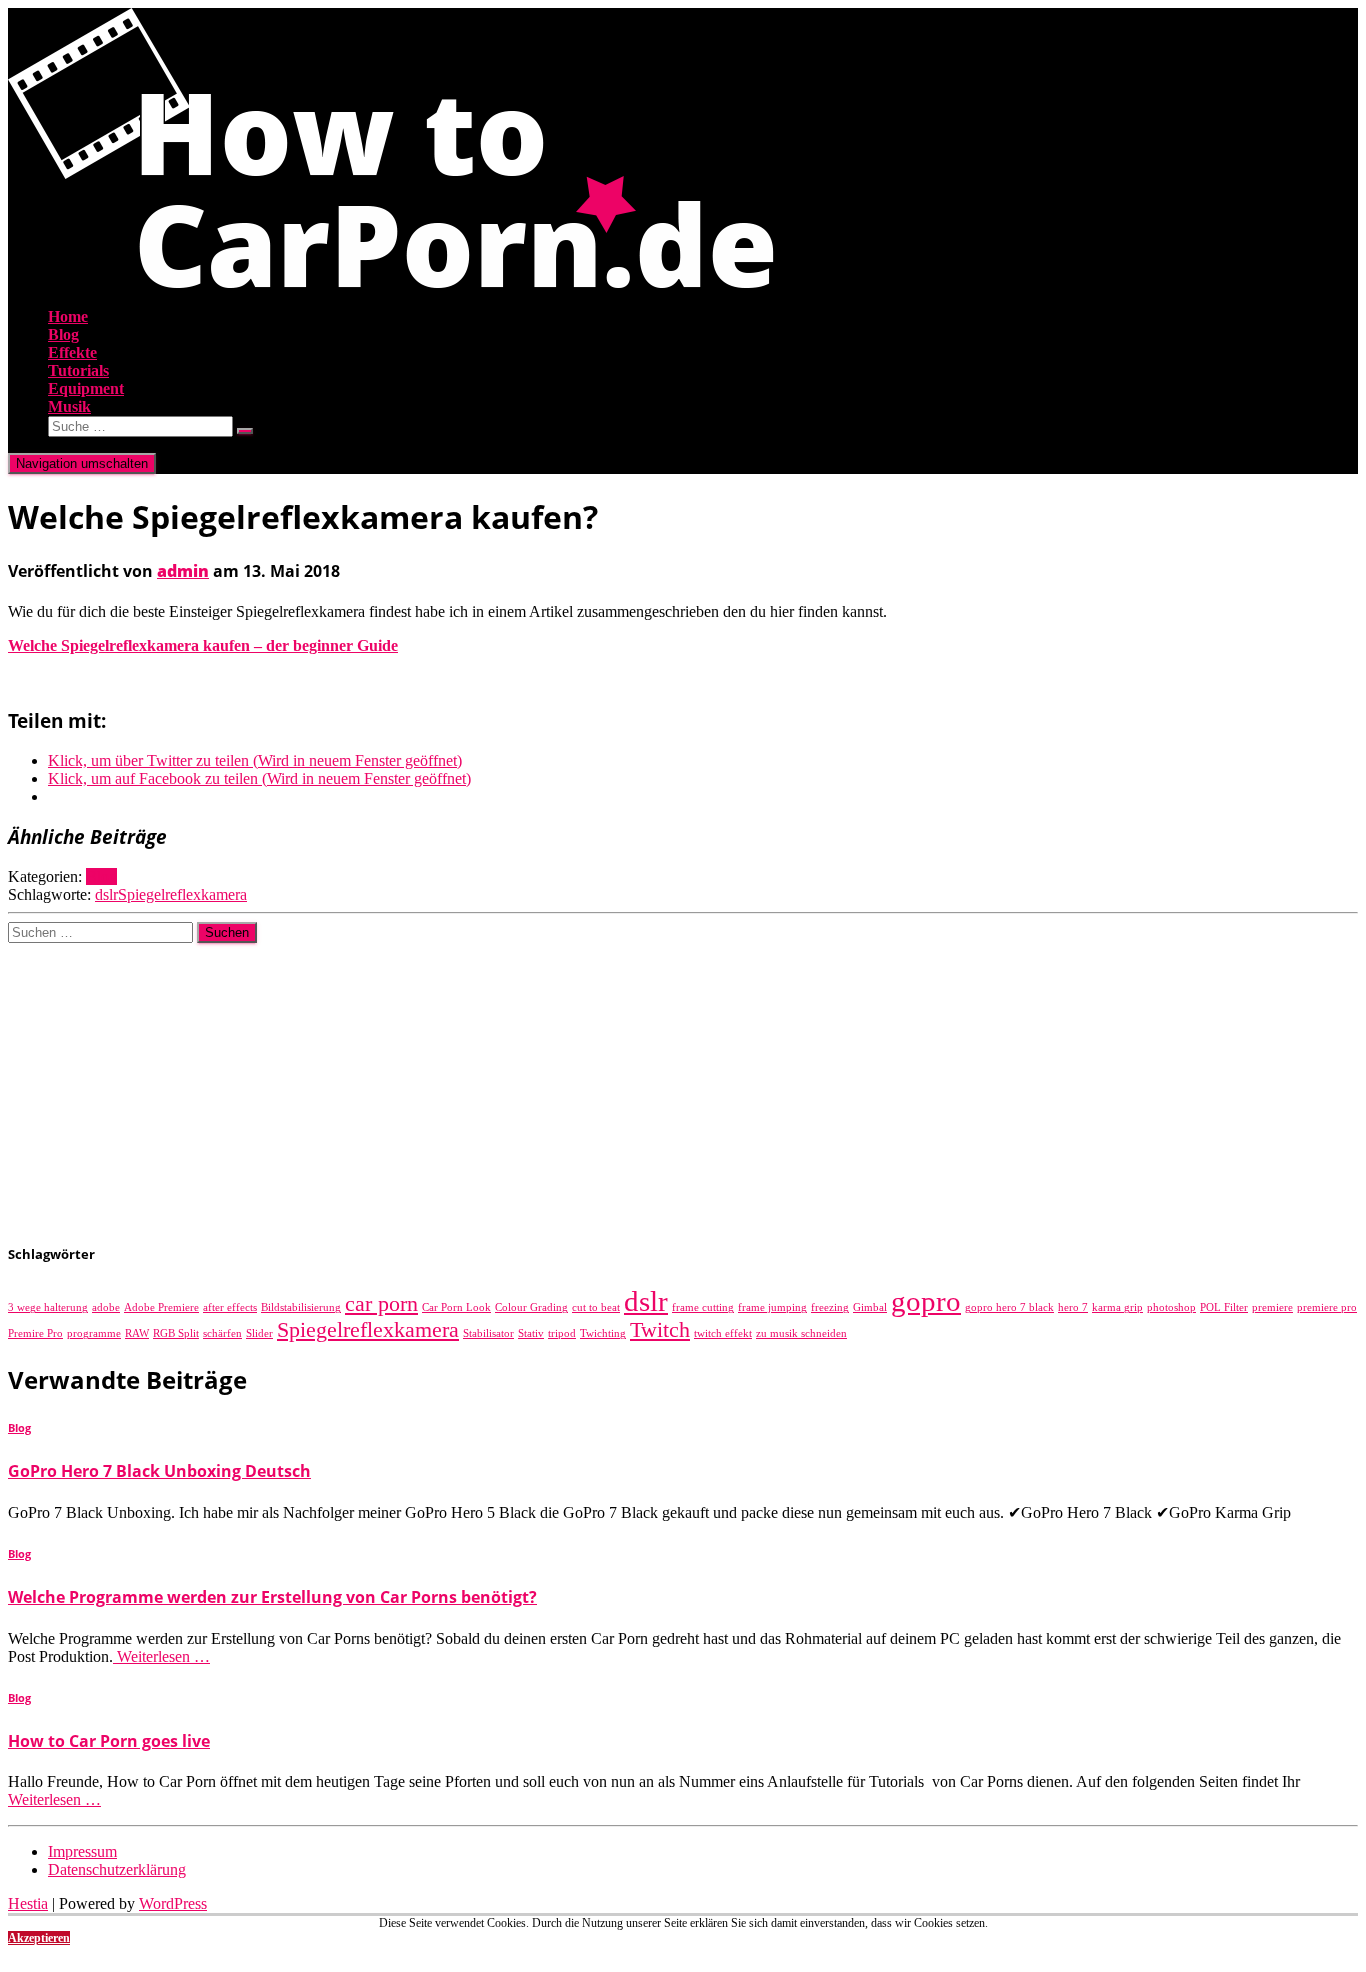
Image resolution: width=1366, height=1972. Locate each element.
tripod (562, 1333)
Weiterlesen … (161, 1656)
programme (94, 1333)
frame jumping (772, 1307)
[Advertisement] (608, 1083)
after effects (230, 1307)
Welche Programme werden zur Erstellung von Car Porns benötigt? (272, 1597)
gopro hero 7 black (1009, 1307)
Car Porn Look (456, 1307)
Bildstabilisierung (301, 1307)
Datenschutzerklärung (117, 1869)
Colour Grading (531, 1307)
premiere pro (1327, 1307)
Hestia (28, 1903)
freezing (830, 1307)
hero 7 (1073, 1307)
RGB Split (176, 1333)
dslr (106, 894)
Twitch (660, 1330)
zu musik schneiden (801, 1333)
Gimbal (870, 1307)
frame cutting (703, 1307)
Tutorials (78, 370)
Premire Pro (35, 1333)
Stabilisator (488, 1333)
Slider (259, 1333)
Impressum (82, 1851)
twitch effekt (723, 1333)
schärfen (222, 1333)
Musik (69, 406)
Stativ (531, 1333)
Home (68, 316)
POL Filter (1224, 1307)
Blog (63, 334)
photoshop (1171, 1307)
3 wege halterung (48, 1307)
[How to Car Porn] (391, 282)
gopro (926, 1301)
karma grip (1117, 1307)
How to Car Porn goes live (109, 1741)
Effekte (72, 352)
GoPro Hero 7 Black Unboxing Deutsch (159, 1471)
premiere (1272, 1307)
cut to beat (596, 1307)
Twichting (603, 1333)
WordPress (173, 1903)
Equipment (86, 388)
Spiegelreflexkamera (182, 894)
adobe (106, 1307)
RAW (137, 1333)
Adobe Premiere (161, 1307)
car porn (381, 1304)
